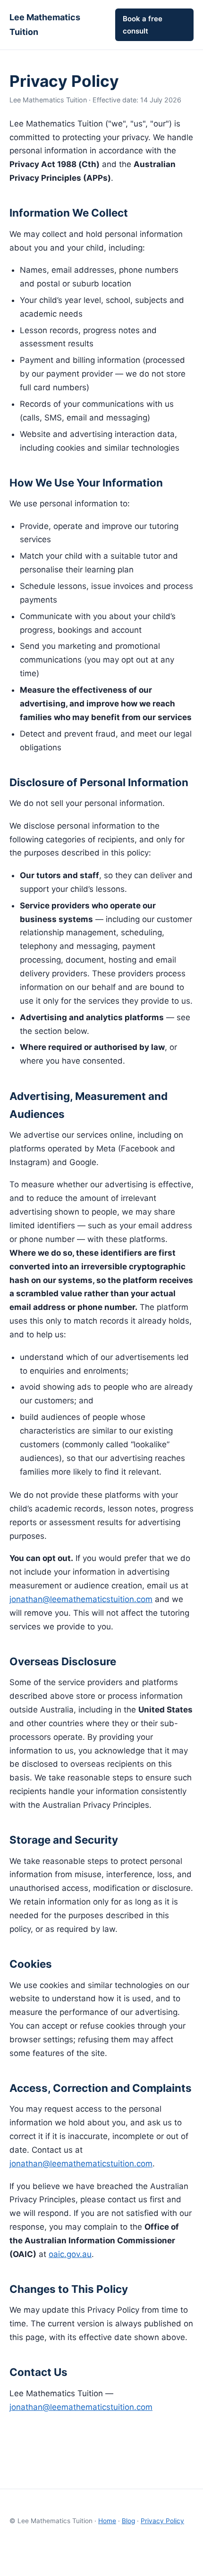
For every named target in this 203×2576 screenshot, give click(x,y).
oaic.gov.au (70, 2254)
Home (107, 2521)
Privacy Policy (162, 2521)
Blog (128, 2521)
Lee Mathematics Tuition (45, 25)
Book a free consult (143, 25)
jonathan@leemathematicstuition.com (81, 1599)
